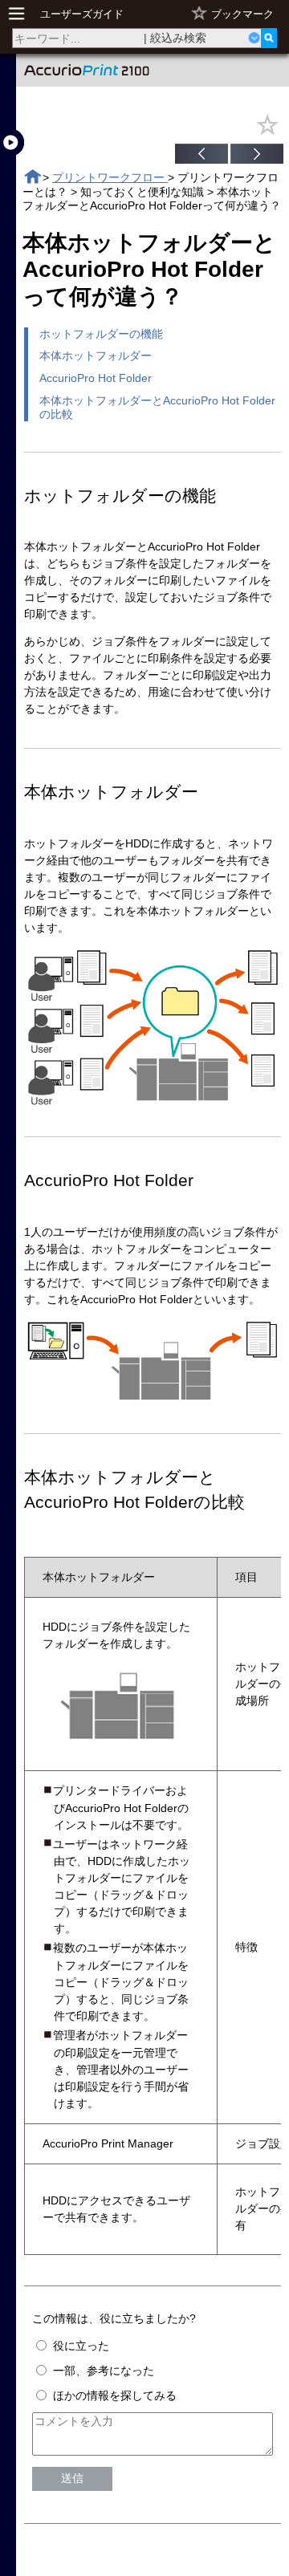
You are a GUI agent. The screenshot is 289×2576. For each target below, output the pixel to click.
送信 (72, 2478)
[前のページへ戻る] (201, 156)
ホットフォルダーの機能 (101, 334)
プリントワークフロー (110, 177)
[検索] (269, 38)
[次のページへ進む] (257, 156)
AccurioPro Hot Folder (96, 378)
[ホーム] (33, 177)
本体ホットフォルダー (96, 356)
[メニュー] (21, 14)
